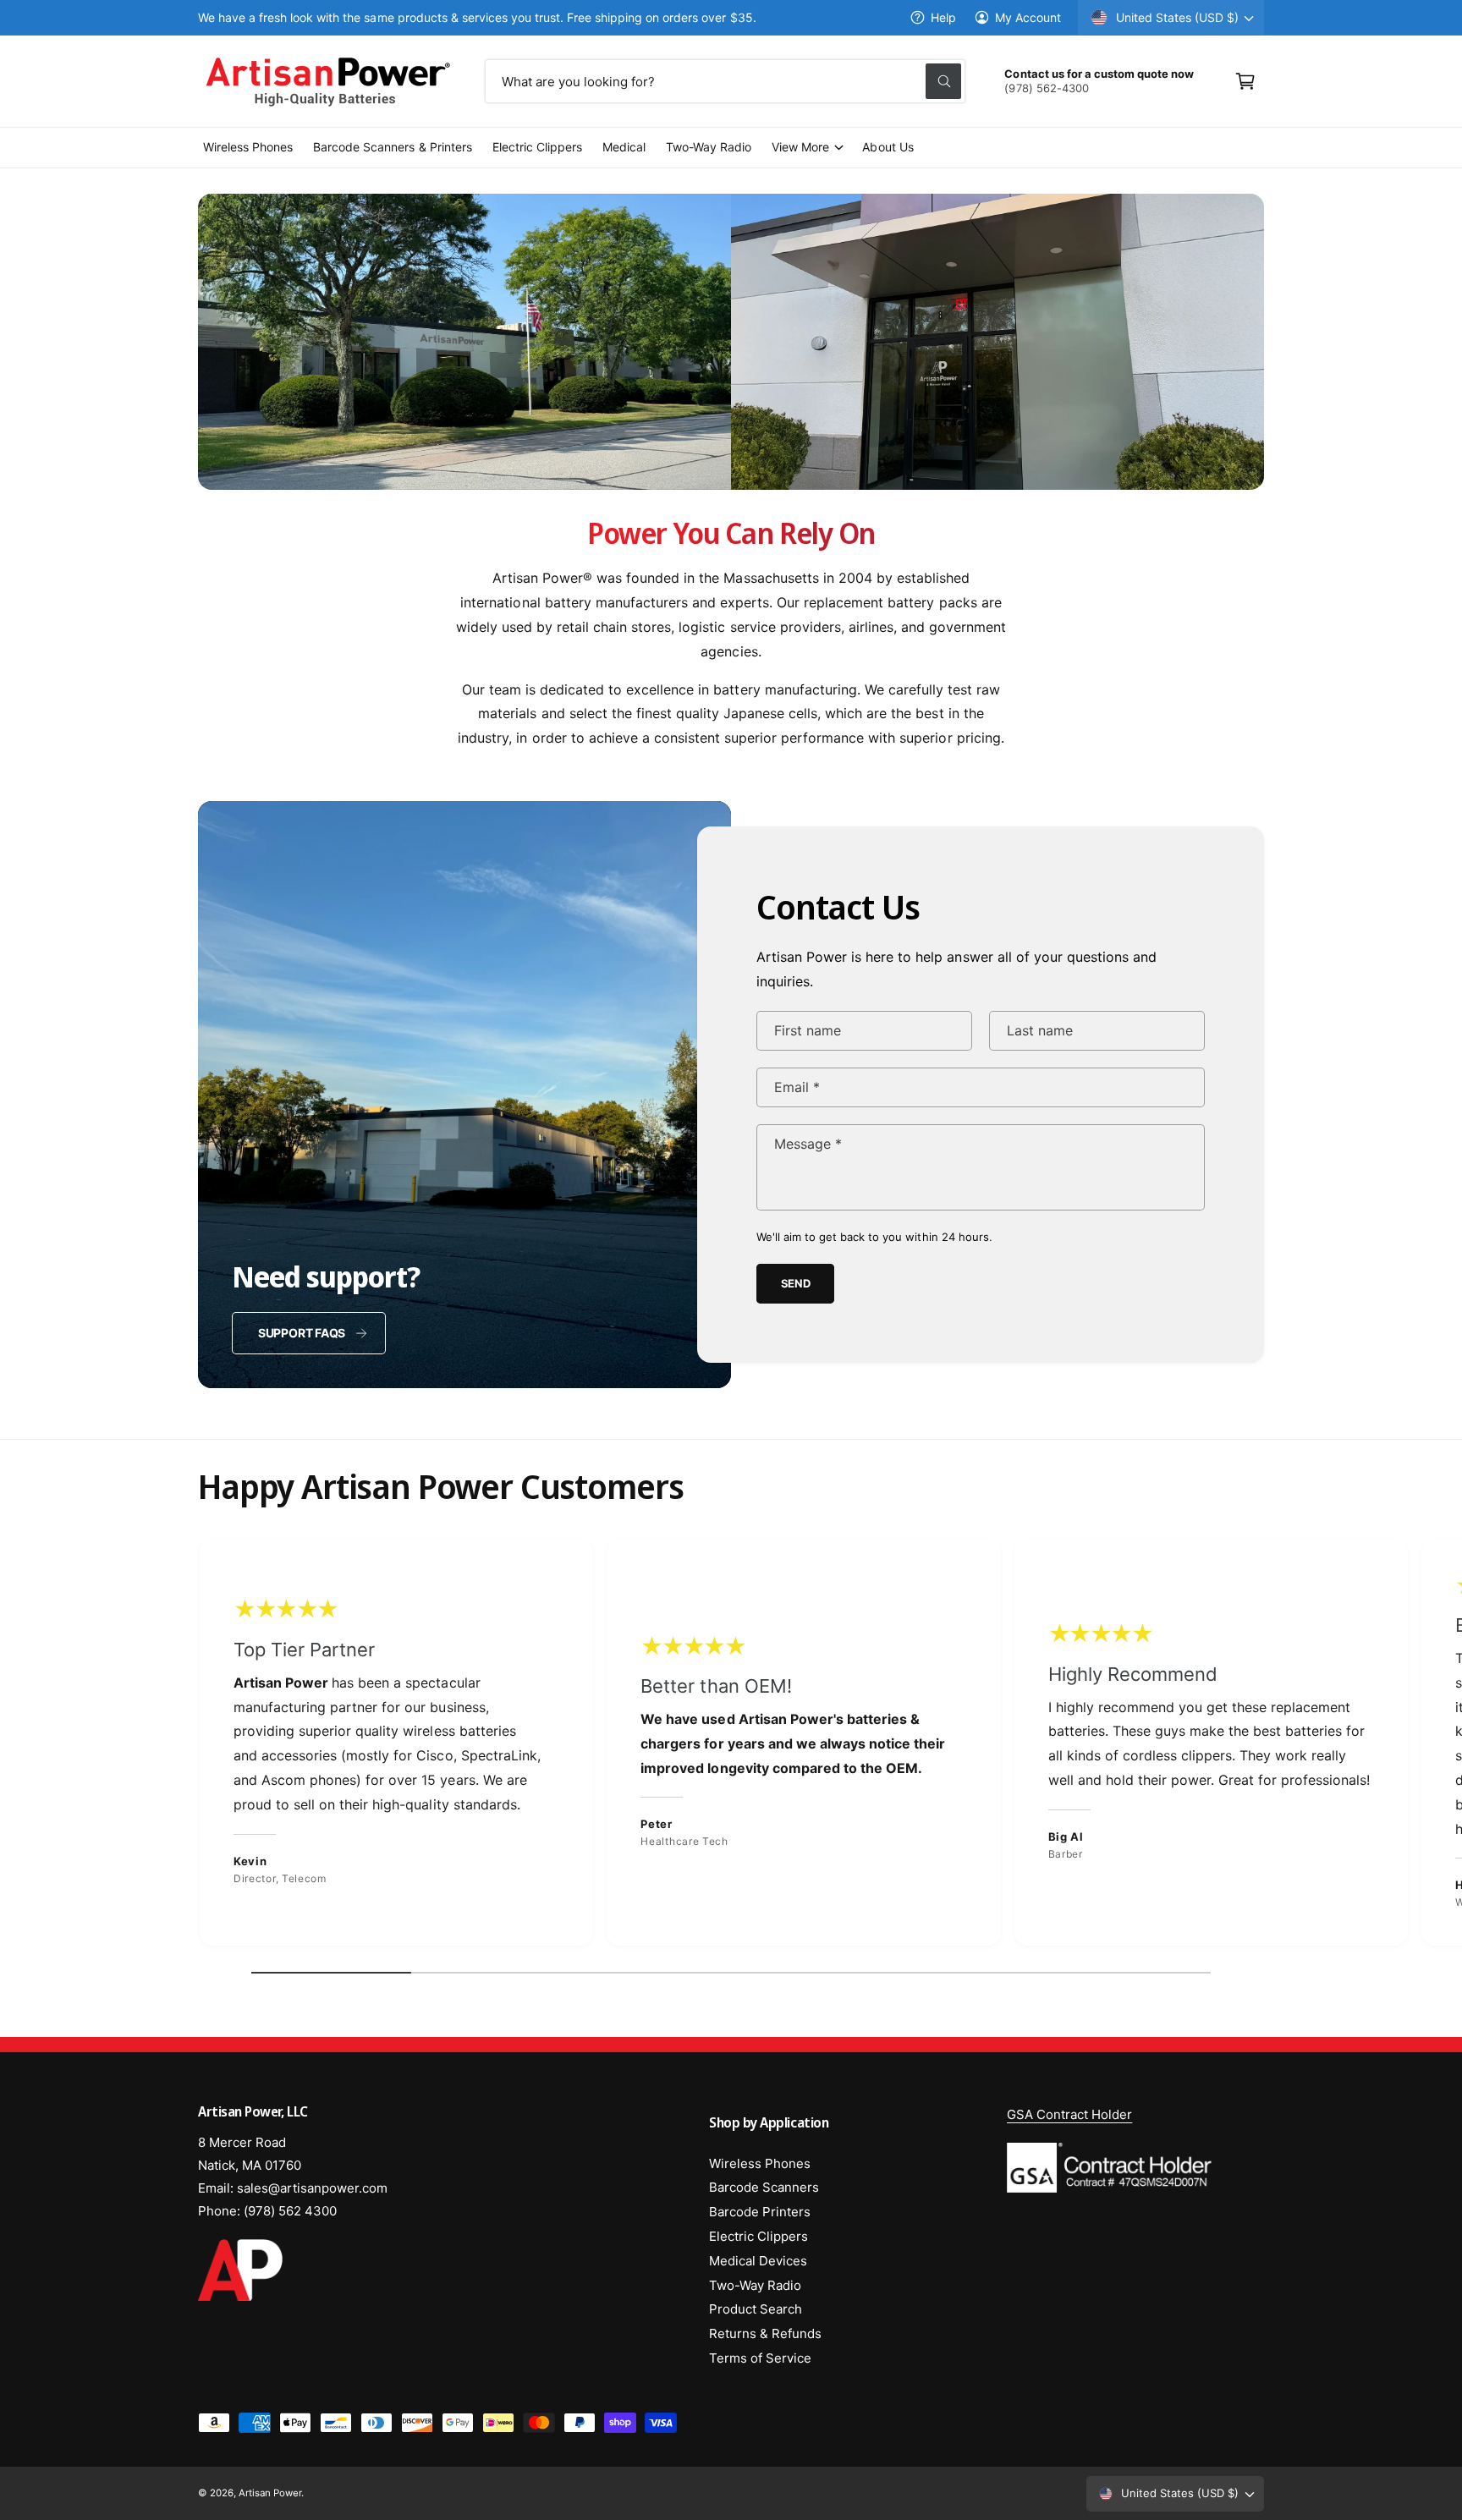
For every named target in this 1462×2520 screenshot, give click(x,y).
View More (800, 147)
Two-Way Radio (755, 2285)
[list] (731, 1746)
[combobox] (725, 81)
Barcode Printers (760, 2212)
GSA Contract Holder (1069, 2114)
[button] (1245, 81)
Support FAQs (302, 1333)
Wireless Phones (760, 2163)
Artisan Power (270, 2493)
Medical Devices (758, 2261)
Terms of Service (760, 2358)
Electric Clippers (758, 2236)
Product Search (756, 2309)
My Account (1028, 17)
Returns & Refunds (765, 2333)
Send (796, 1283)
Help (943, 17)
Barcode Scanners (764, 2187)
